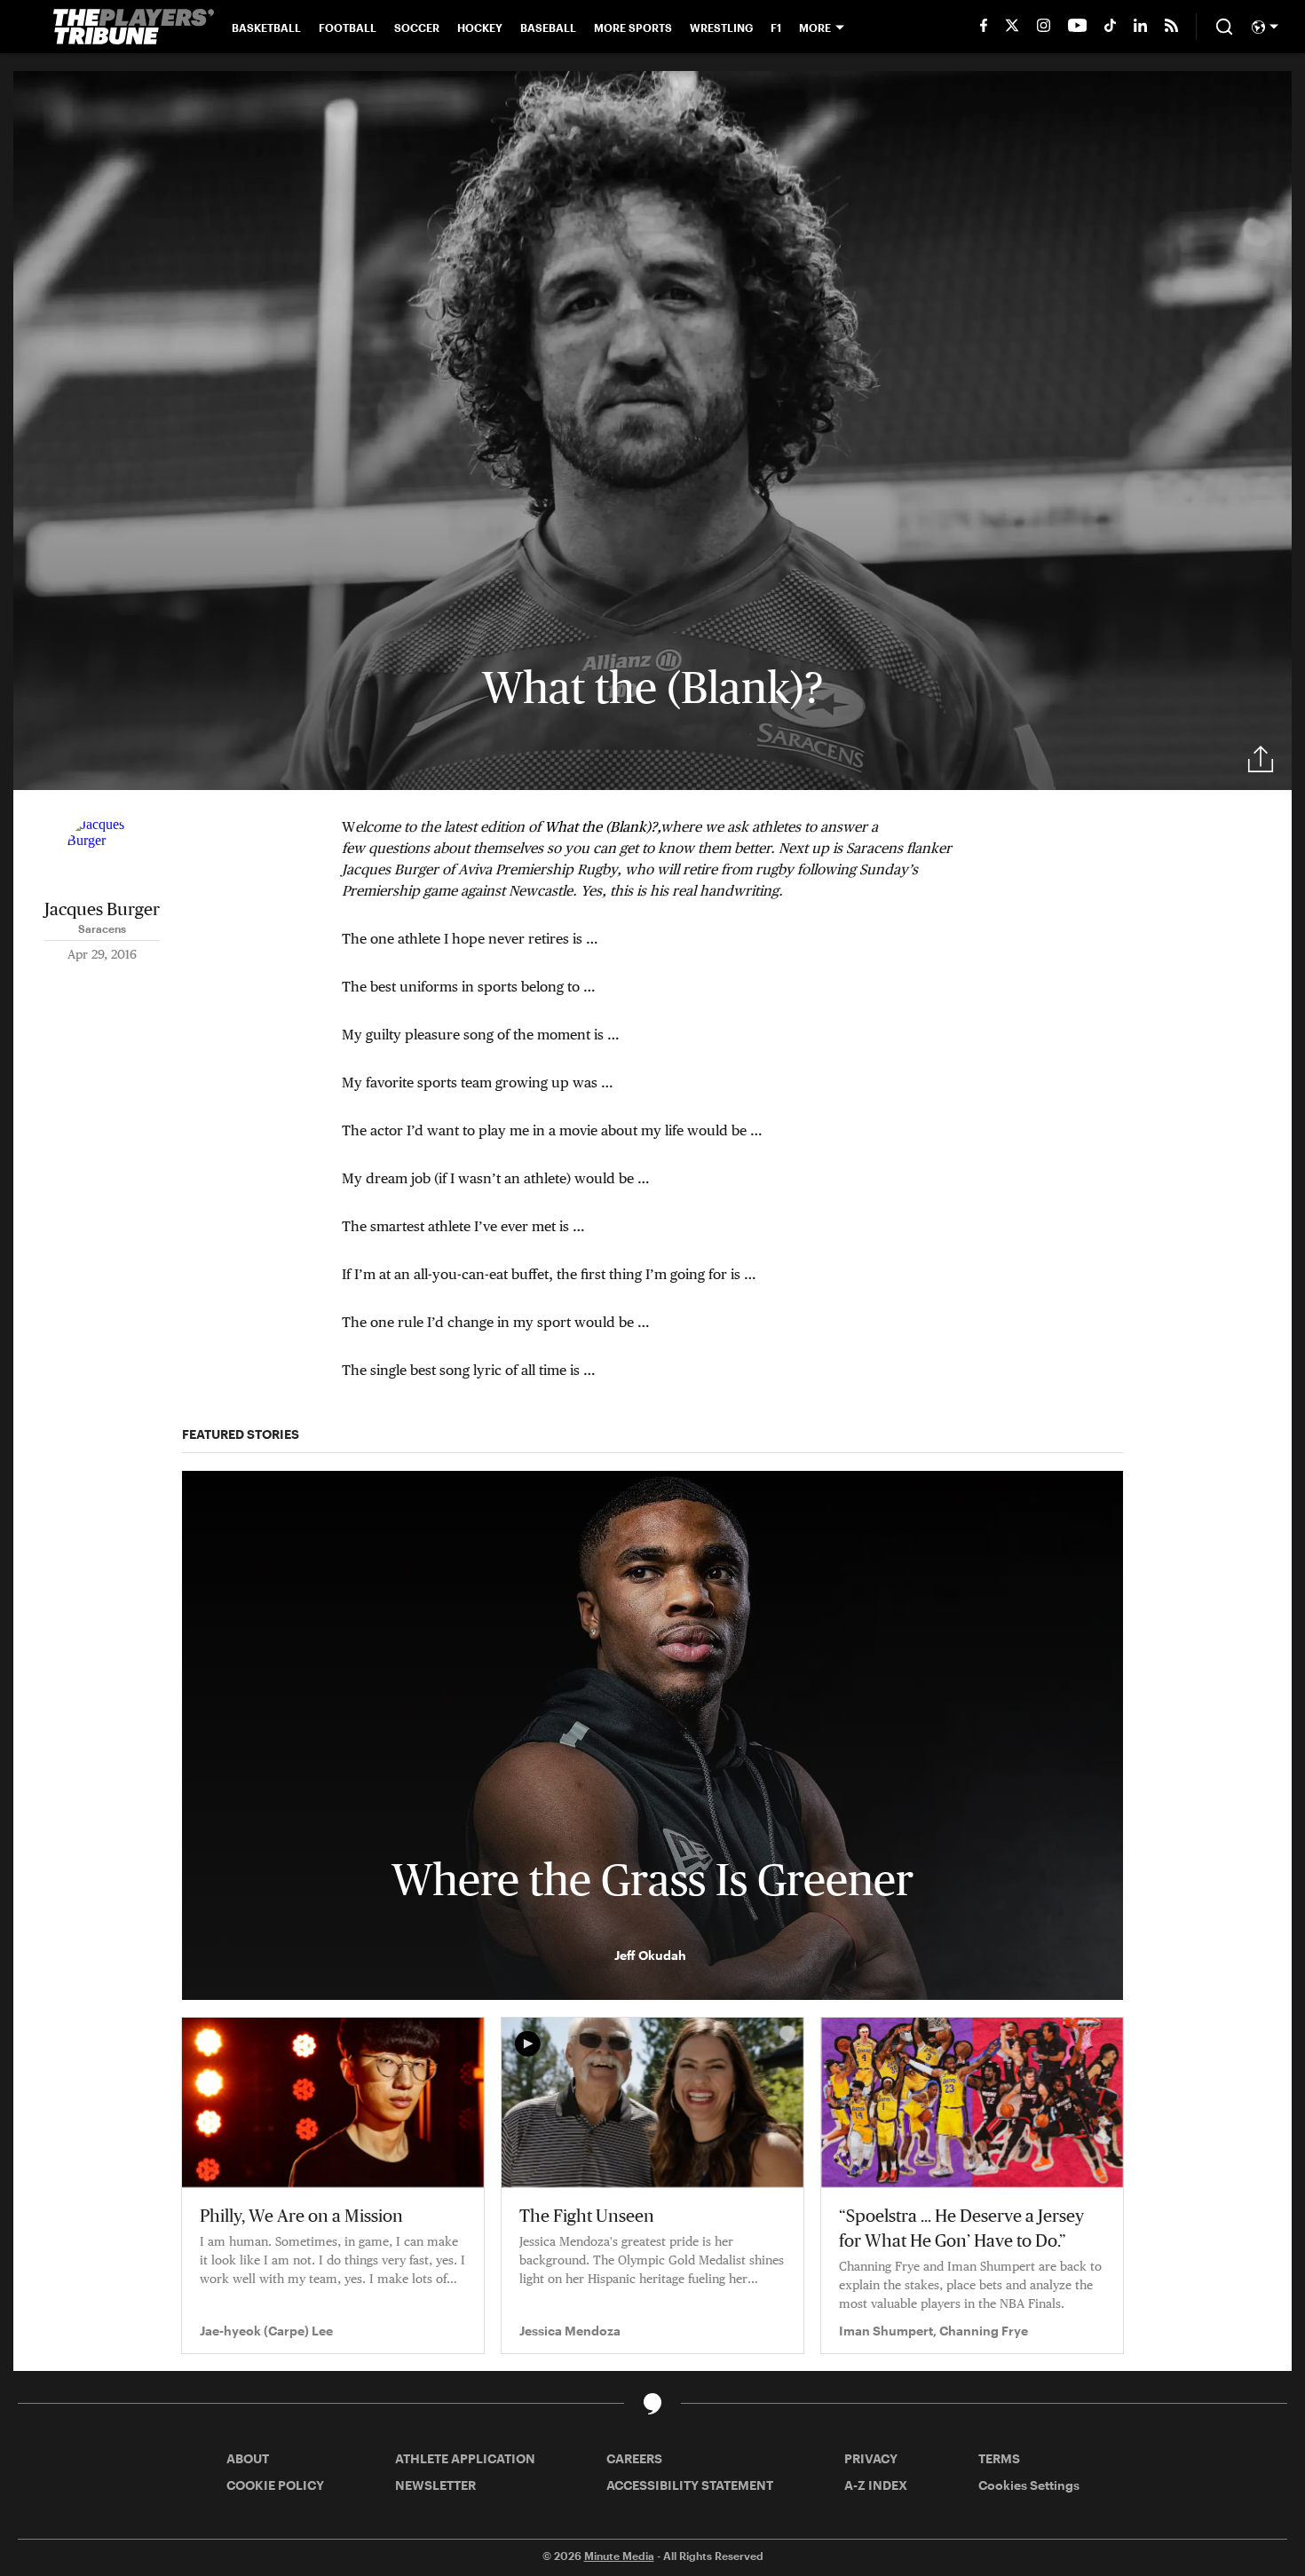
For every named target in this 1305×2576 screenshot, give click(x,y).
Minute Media (619, 2556)
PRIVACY (871, 2458)
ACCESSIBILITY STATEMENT (690, 2485)
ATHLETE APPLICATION (465, 2458)
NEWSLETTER (435, 2485)
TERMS (999, 2458)
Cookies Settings (1029, 2485)
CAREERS (634, 2458)
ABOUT (248, 2458)
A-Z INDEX (876, 2485)
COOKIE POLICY (275, 2485)
